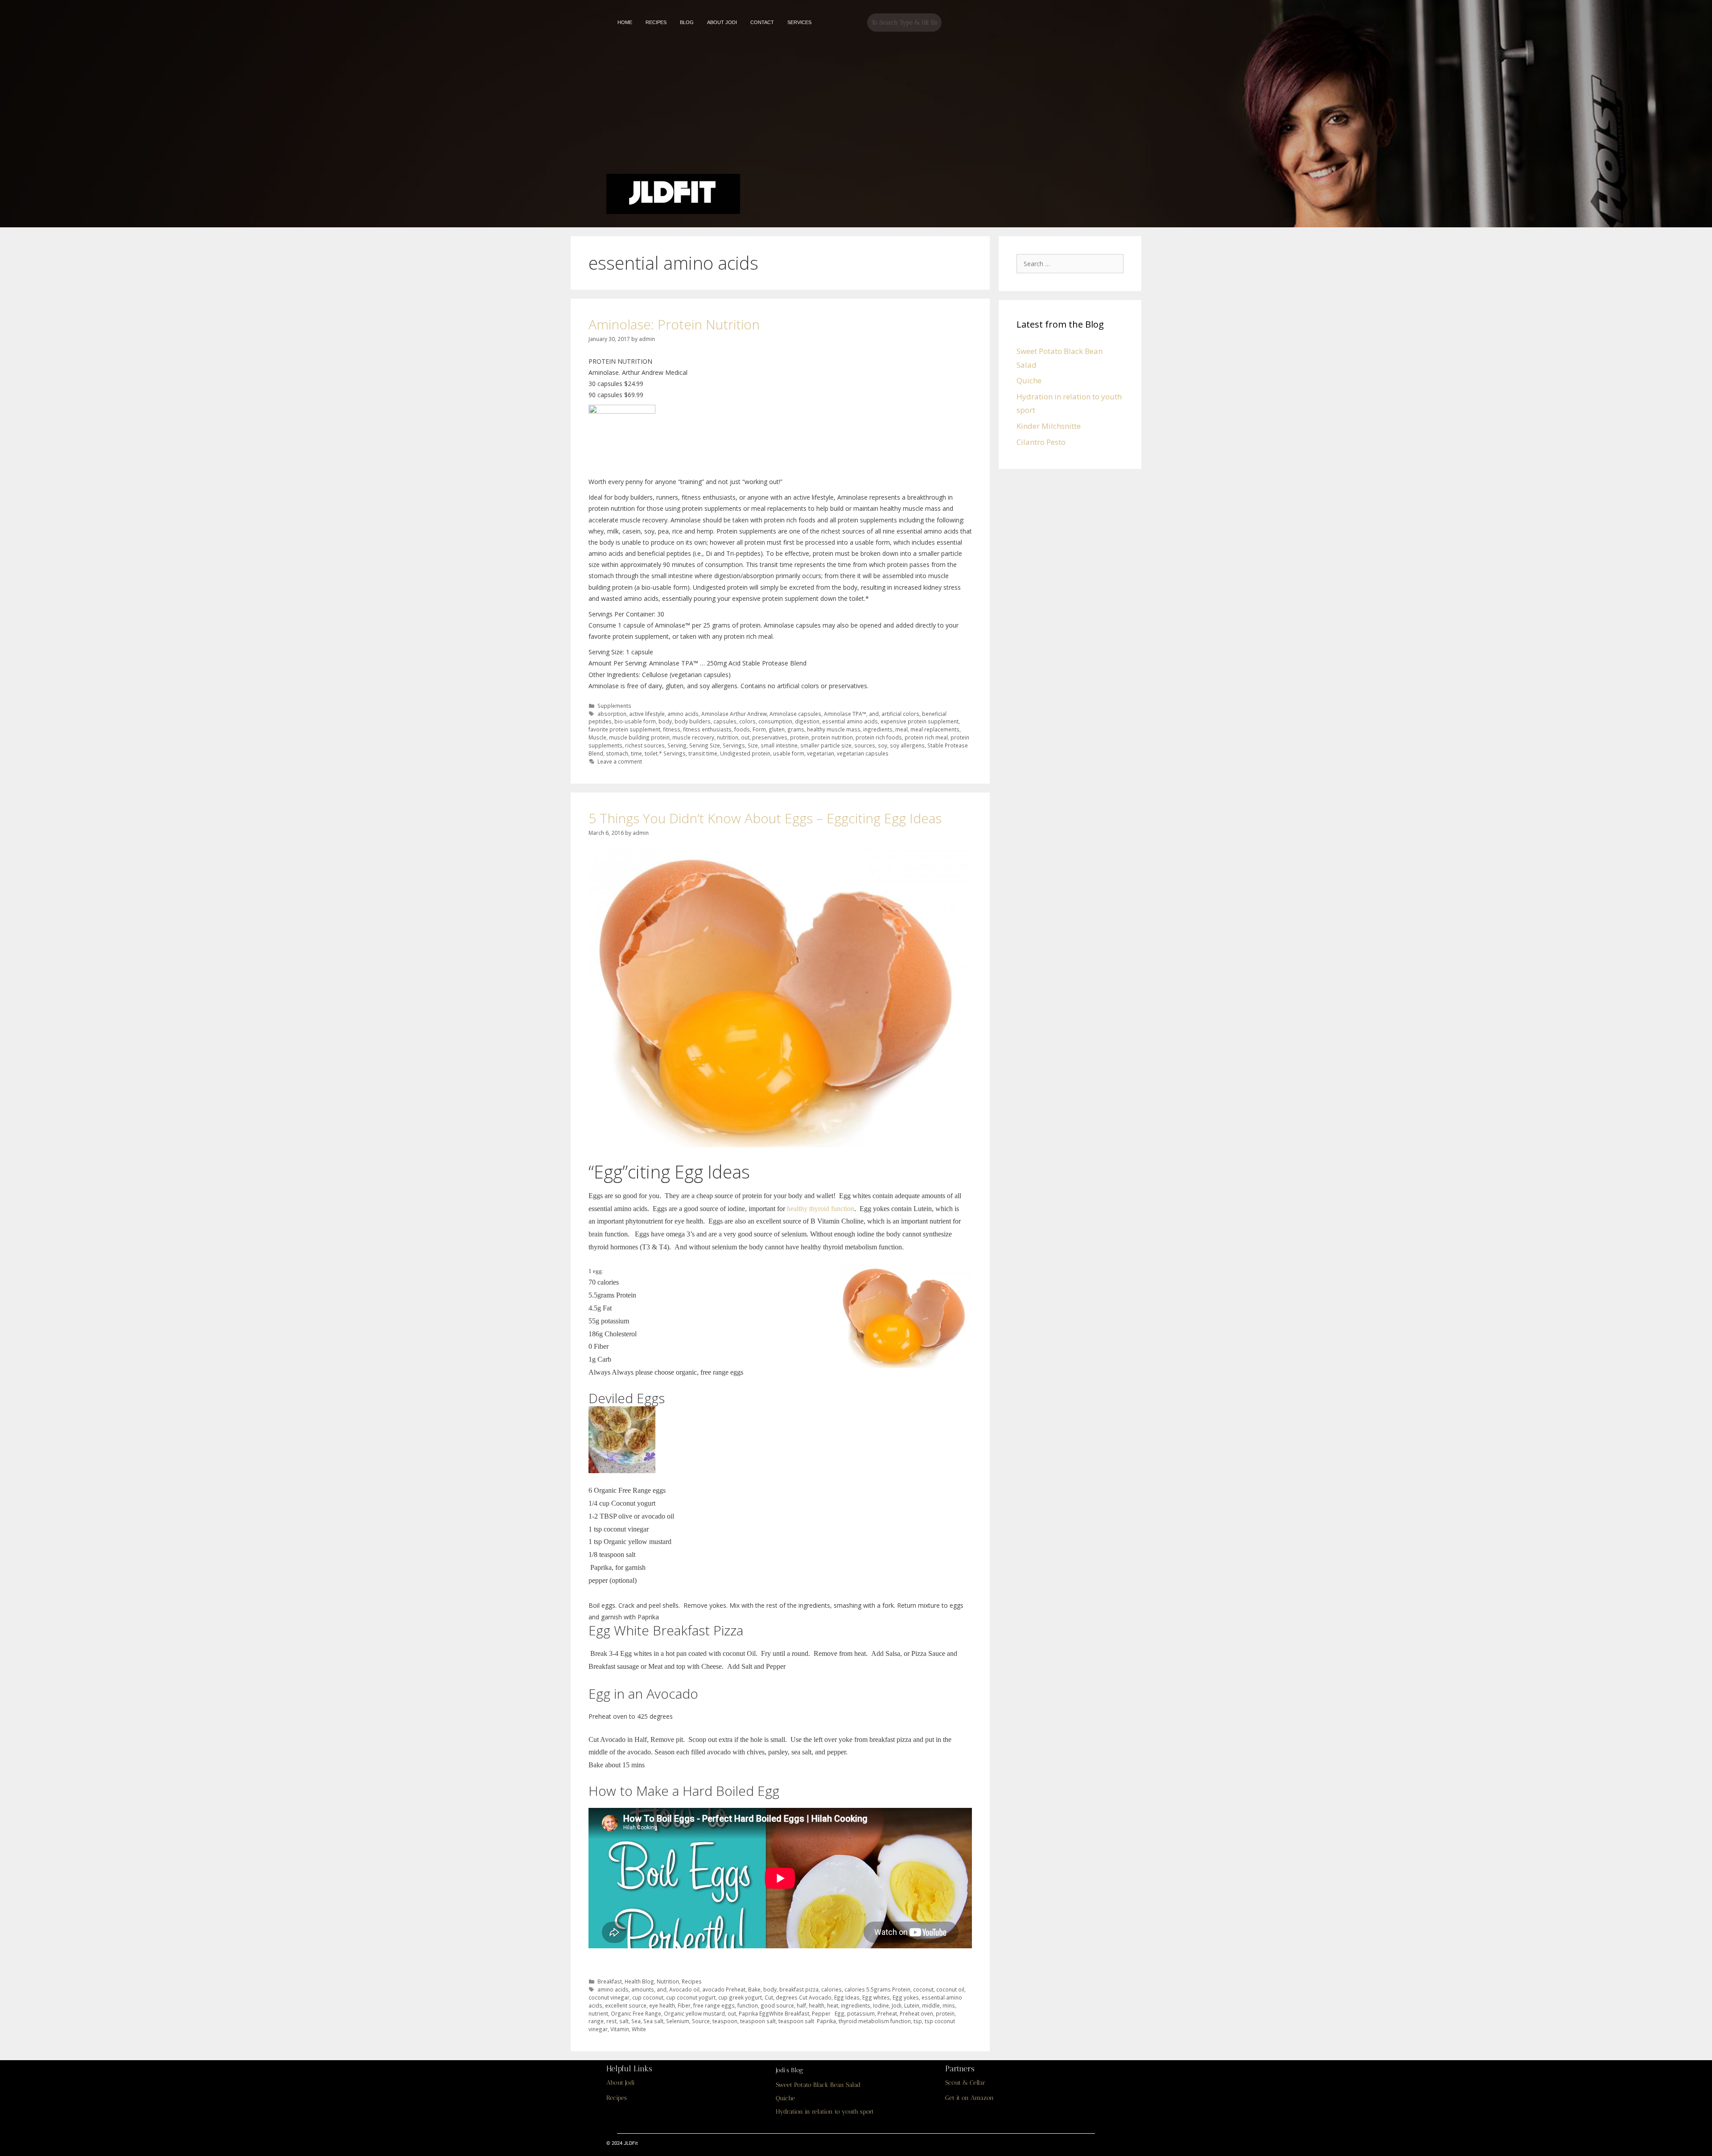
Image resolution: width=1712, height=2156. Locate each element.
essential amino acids (850, 721)
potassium (861, 2013)
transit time (703, 753)
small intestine (779, 745)
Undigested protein (745, 753)
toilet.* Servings (665, 753)
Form (759, 729)
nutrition (728, 737)
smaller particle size (826, 745)
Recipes (692, 1981)
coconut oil (950, 1989)
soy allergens (907, 745)
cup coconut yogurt (691, 1997)
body (665, 721)
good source (777, 2005)
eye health (662, 2005)
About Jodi (620, 2083)
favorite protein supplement (624, 729)
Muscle (597, 737)
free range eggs (714, 2005)
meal (901, 729)
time (636, 753)
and (874, 714)
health (817, 2005)
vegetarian (821, 753)
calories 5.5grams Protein (877, 1989)
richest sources (645, 745)
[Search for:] (1072, 263)
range (596, 2021)
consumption (775, 721)
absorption (612, 714)
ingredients (878, 729)
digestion (807, 721)
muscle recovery (693, 737)
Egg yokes (906, 1997)
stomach (617, 753)
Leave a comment (620, 761)
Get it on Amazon (969, 2098)
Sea (636, 2021)
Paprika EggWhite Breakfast (774, 2013)
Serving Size (705, 745)
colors (747, 721)
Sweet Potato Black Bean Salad (818, 2085)
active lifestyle (647, 714)
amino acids (683, 714)
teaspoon (725, 2021)
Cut (769, 1997)
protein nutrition (832, 737)
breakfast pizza (799, 1989)
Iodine (881, 2005)
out (745, 737)
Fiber (684, 2005)
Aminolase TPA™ (845, 714)
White (639, 2029)
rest (611, 2021)
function (748, 2005)
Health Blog (639, 1981)
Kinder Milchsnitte (1049, 426)
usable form (789, 753)
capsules (725, 721)
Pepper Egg (828, 2013)
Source (701, 2021)
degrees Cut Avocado (804, 1997)
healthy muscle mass (834, 729)
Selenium (678, 2021)
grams (796, 729)
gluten (777, 729)
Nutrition (668, 1981)
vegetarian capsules (863, 753)
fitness (672, 729)
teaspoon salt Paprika (807, 2021)
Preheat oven (916, 2013)
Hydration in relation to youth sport (825, 2112)
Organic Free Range (636, 2013)
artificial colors (900, 714)
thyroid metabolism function (875, 2021)
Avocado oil (684, 1989)
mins (949, 2005)
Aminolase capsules (795, 714)
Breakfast (610, 1981)
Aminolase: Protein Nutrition (674, 324)
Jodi (897, 2005)
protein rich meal (926, 737)
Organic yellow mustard (694, 2013)
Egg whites (876, 1997)
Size (753, 745)
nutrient (598, 2013)
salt (624, 2021)
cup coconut (648, 1997)
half (801, 2005)
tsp (918, 2021)
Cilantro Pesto (1041, 442)
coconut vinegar (609, 1997)
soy (883, 745)
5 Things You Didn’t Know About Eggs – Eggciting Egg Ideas (765, 818)
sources (865, 745)
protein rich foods (879, 737)
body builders (693, 721)
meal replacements (935, 729)
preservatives (770, 737)
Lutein (912, 2005)
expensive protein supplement (920, 721)
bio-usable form (635, 721)
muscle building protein (639, 737)
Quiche (1029, 380)
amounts (643, 1989)
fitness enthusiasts (707, 729)
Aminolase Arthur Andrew (734, 714)
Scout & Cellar (965, 2083)
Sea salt (653, 2021)
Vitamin (620, 2029)
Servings (734, 745)
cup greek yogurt (740, 1997)
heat (833, 2005)
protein (799, 737)
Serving (677, 745)
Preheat (887, 2013)
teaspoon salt (758, 2021)
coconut (923, 1989)
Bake (754, 1989)
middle (931, 2005)
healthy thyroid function (821, 1209)
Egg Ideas (847, 1997)
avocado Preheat (724, 1989)
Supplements (614, 706)
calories (831, 1989)
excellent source (626, 2005)
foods (742, 729)
